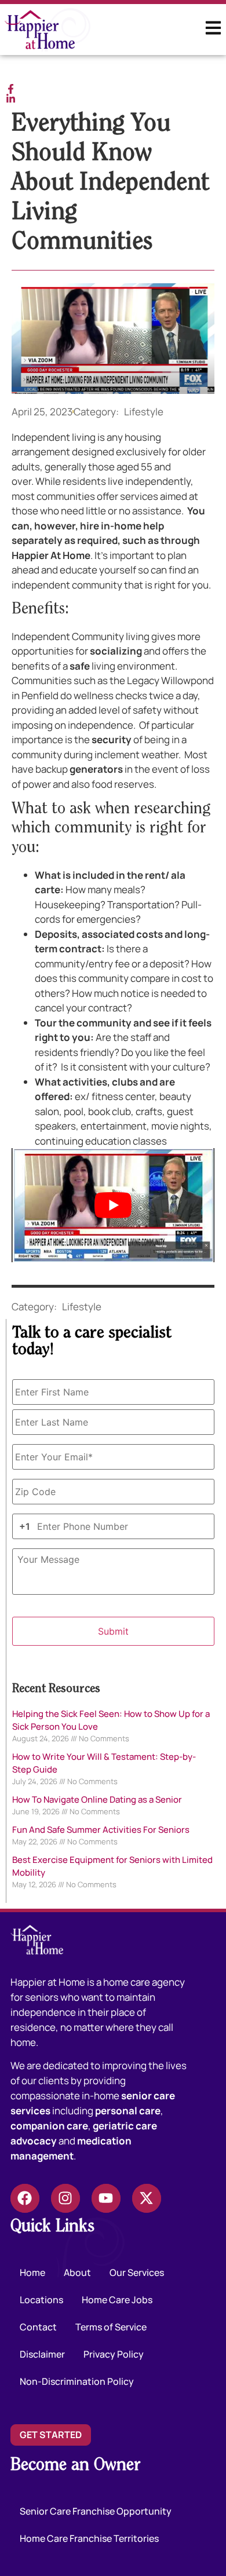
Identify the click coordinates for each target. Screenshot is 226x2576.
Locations (41, 2300)
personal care (128, 2111)
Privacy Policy (114, 2354)
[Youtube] (106, 2198)
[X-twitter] (147, 2198)
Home (32, 2272)
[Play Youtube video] (113, 1205)
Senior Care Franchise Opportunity (96, 2511)
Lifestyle (144, 412)
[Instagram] (65, 2198)
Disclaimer (42, 2354)
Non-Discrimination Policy (77, 2381)
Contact (38, 2327)
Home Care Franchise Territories (89, 2538)
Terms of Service (111, 2327)
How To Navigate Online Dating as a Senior (97, 1799)
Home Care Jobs (117, 2300)
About (77, 2272)
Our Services (137, 2272)
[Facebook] (25, 2198)
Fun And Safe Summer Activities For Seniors (101, 1830)
